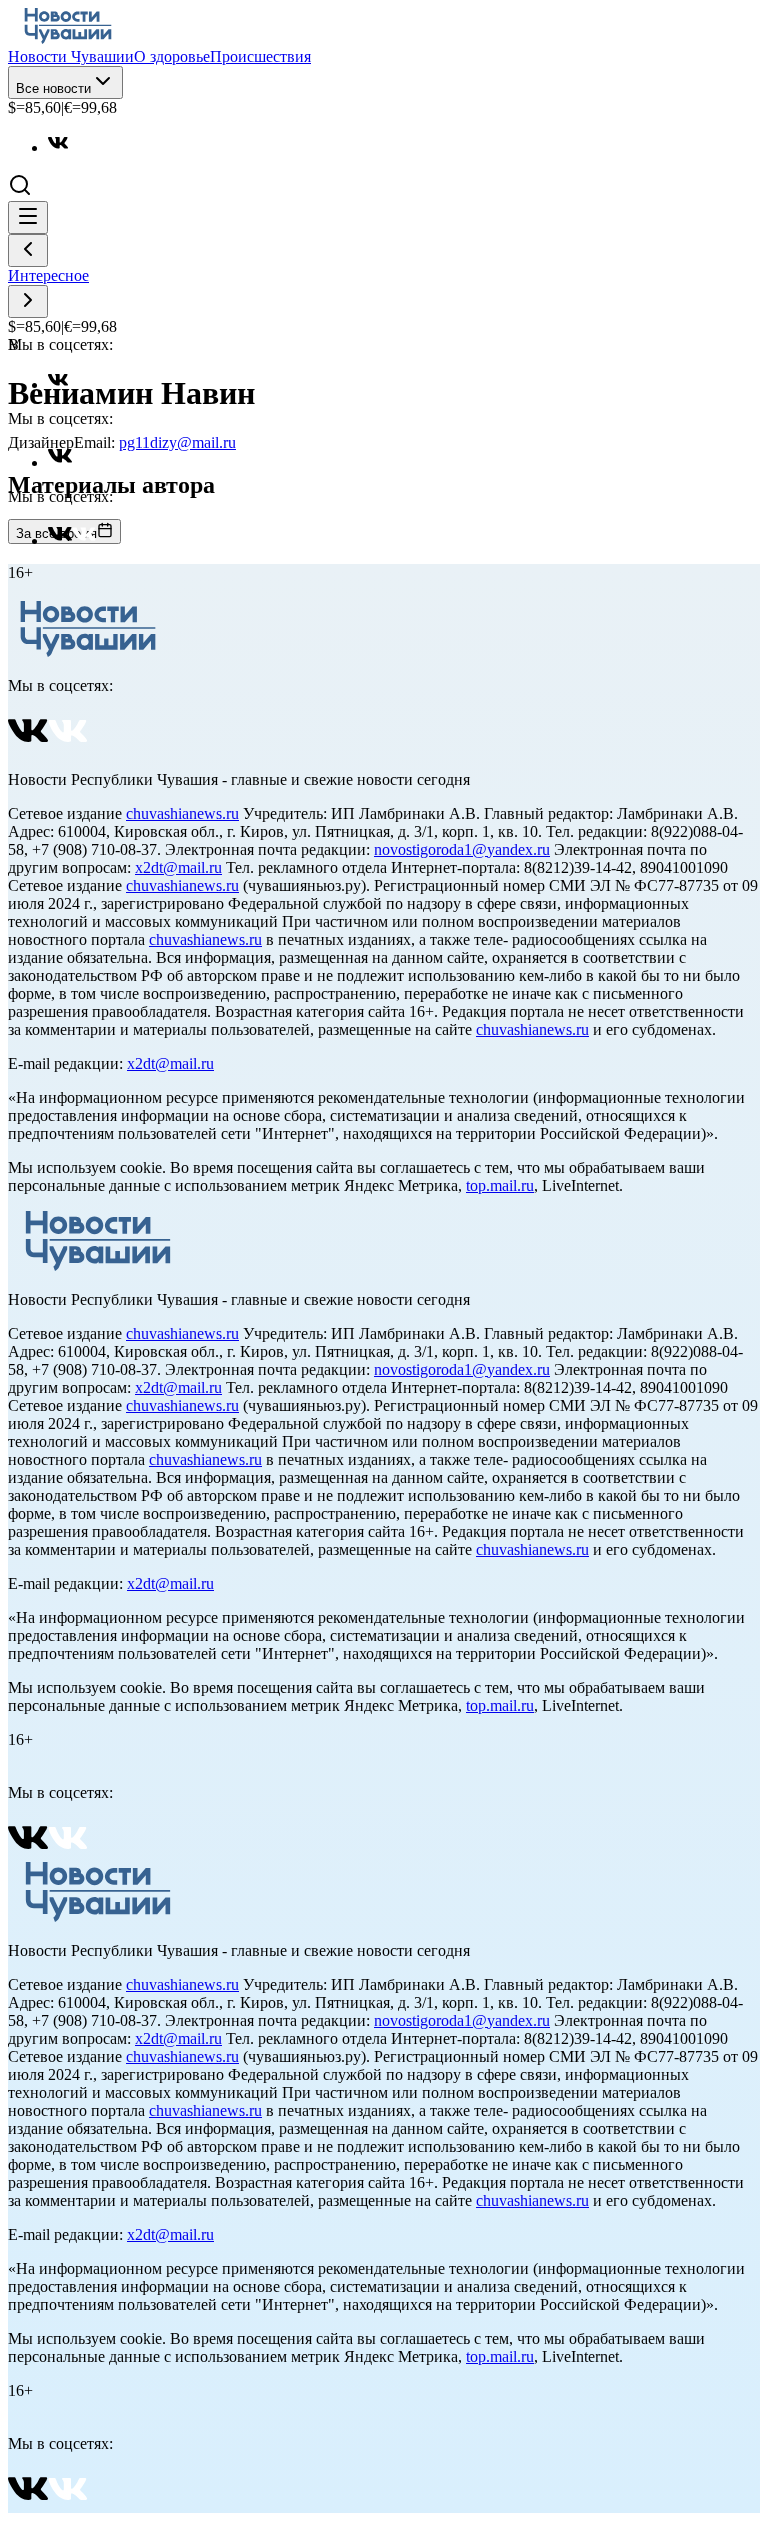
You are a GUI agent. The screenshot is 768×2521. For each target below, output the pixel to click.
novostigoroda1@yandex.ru (462, 849)
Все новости (53, 88)
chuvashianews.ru (182, 813)
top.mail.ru (500, 1185)
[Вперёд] (28, 301)
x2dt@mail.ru (178, 867)
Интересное (48, 275)
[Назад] (28, 250)
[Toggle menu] (28, 217)
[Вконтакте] (68, 147)
